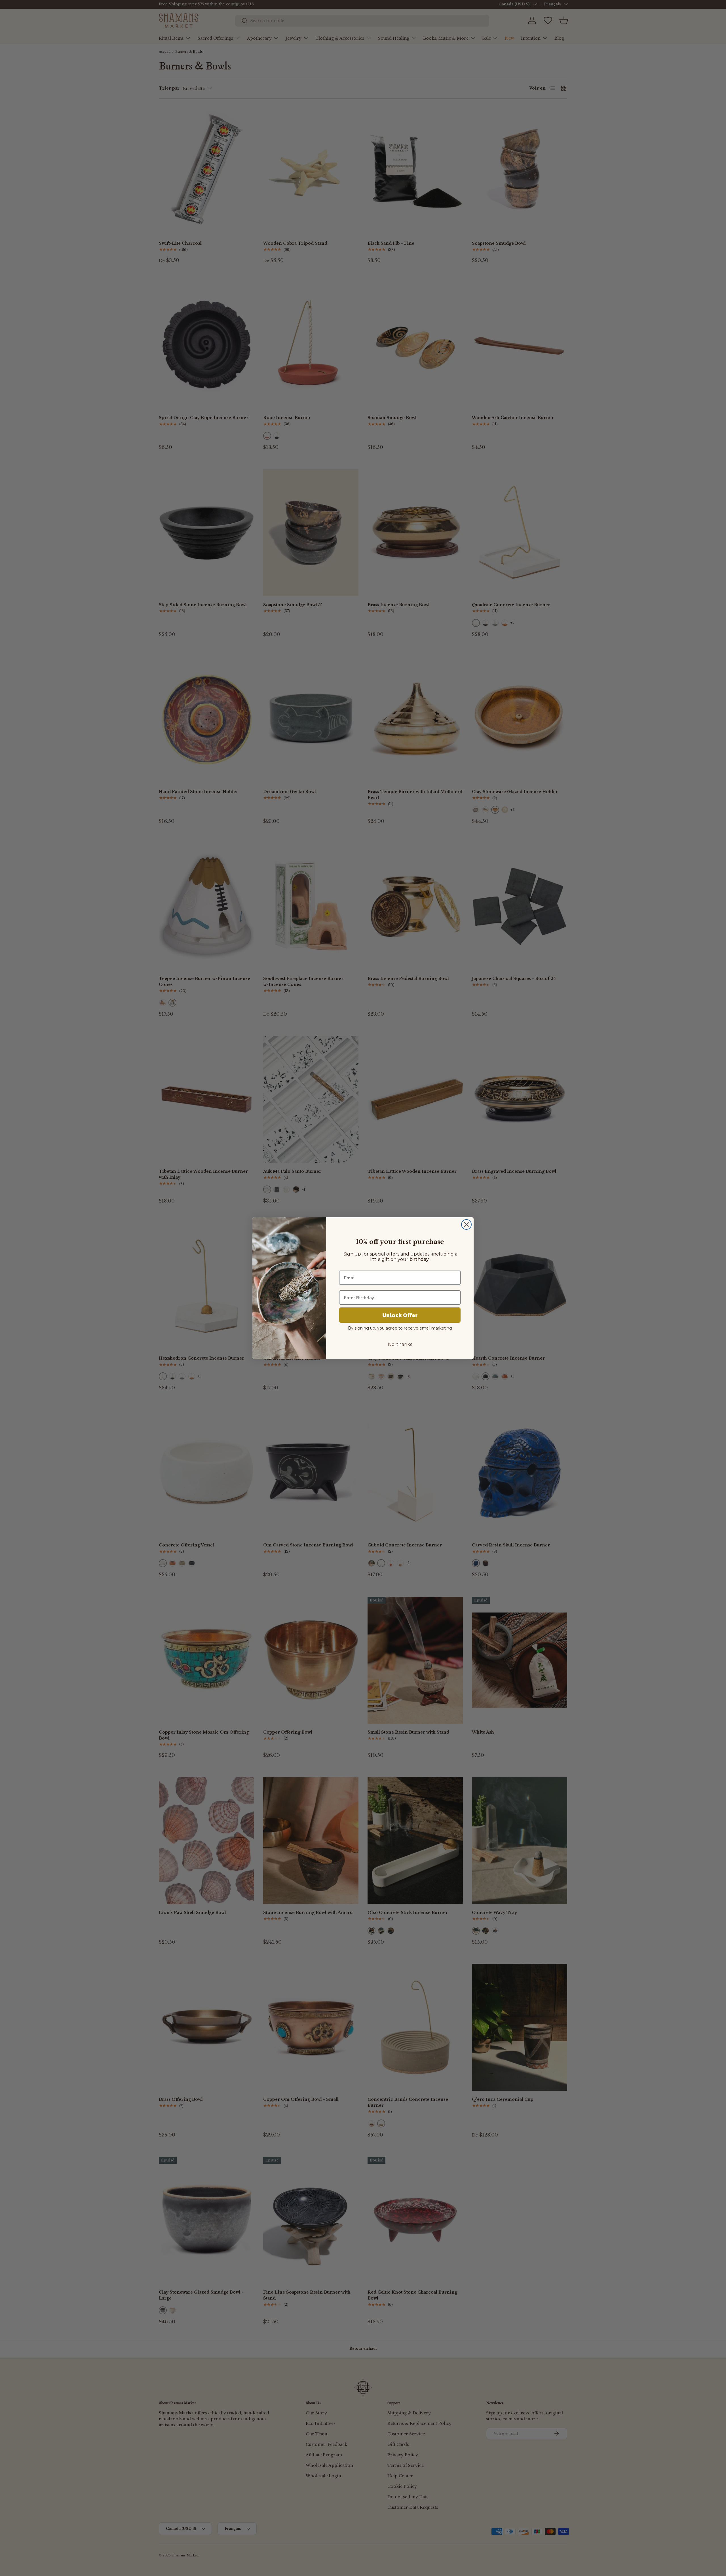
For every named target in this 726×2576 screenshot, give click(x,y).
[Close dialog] (466, 1224)
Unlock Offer (400, 1315)
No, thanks (400, 1344)
